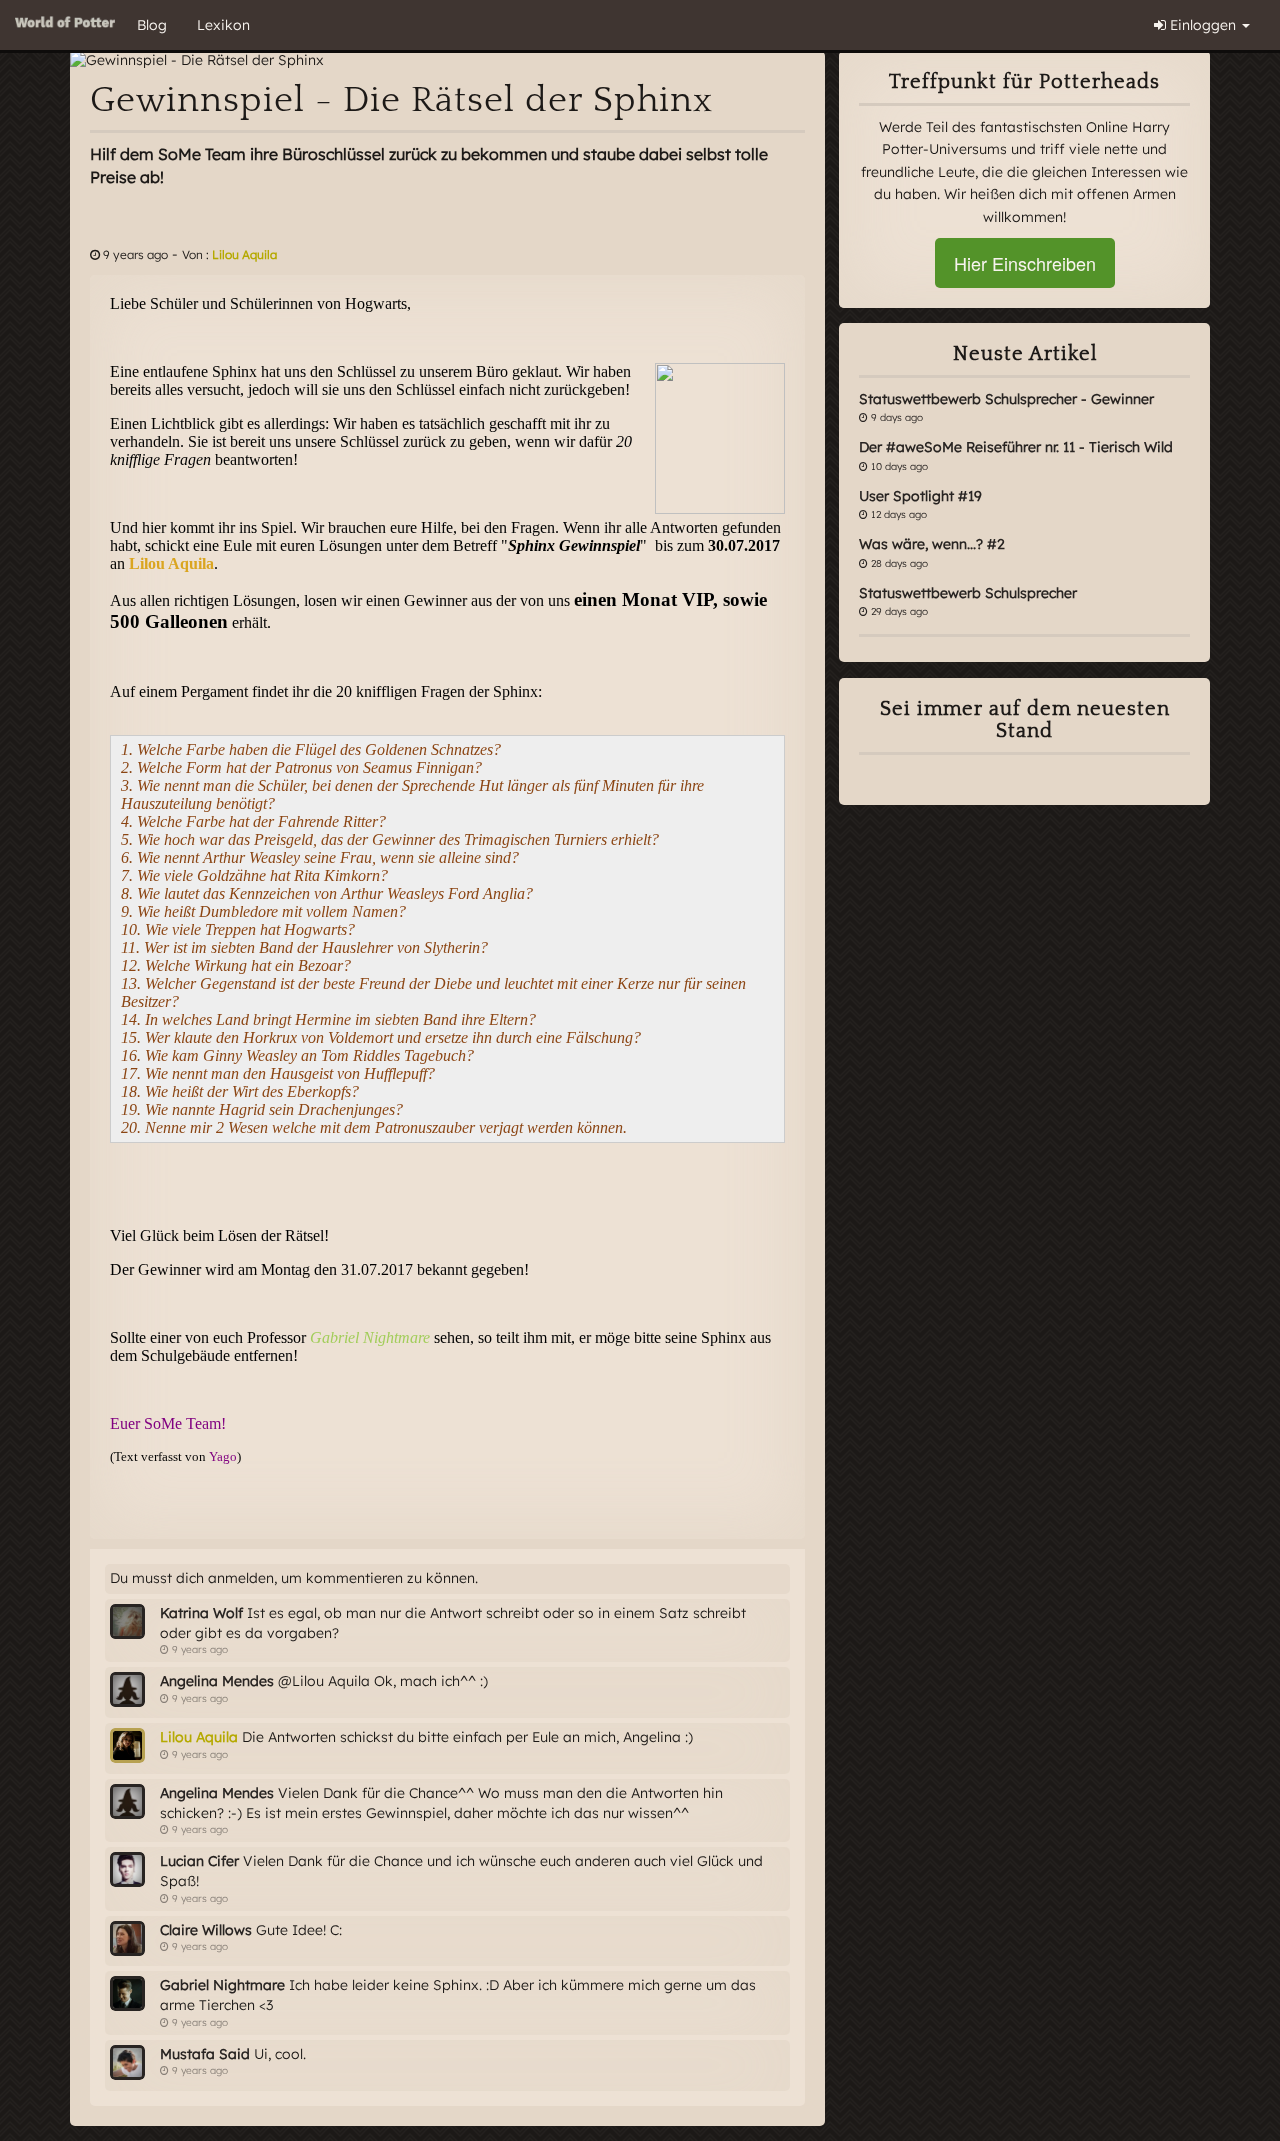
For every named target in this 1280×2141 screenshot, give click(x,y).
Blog (152, 25)
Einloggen (1203, 25)
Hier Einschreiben (1025, 263)
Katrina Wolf (201, 1613)
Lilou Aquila (244, 254)
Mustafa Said (205, 2054)
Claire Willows (206, 1930)
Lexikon (223, 25)
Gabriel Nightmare (222, 1985)
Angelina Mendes (217, 1681)
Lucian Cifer (199, 1861)
